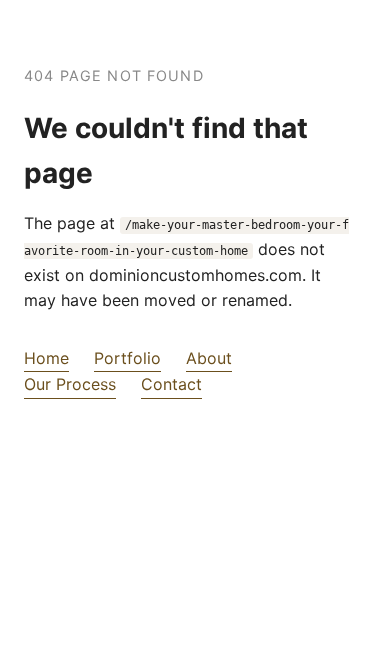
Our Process (70, 384)
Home (46, 358)
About (209, 358)
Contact (171, 384)
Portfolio (127, 358)
